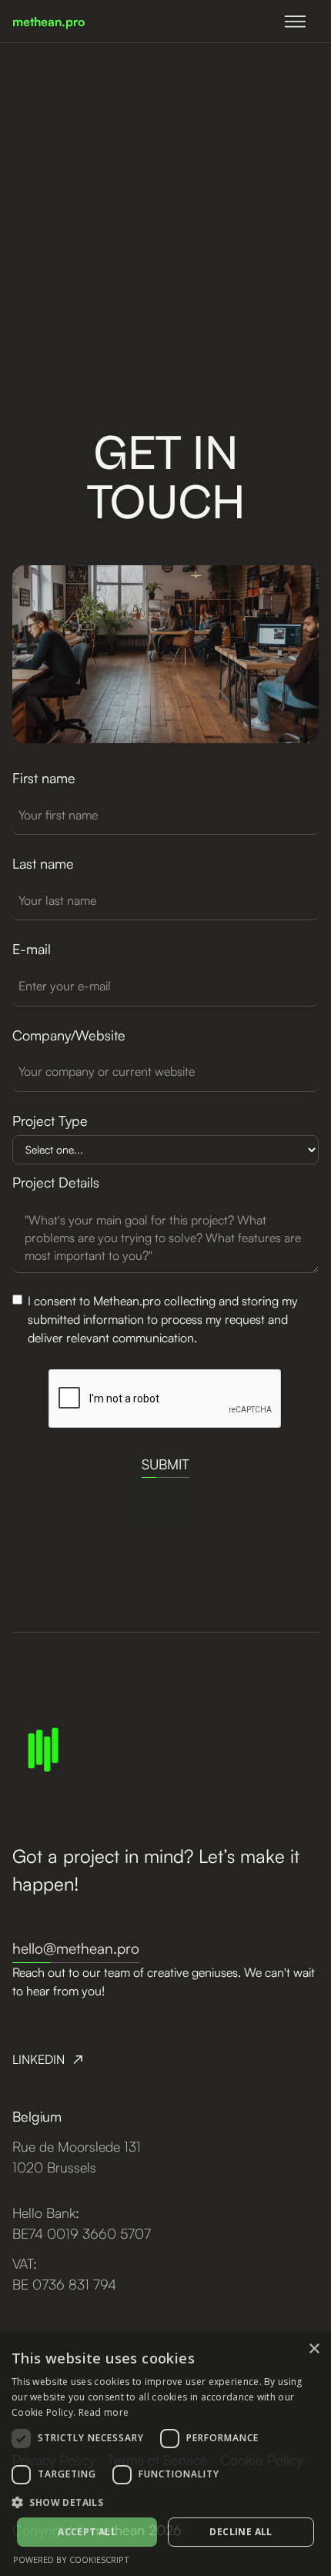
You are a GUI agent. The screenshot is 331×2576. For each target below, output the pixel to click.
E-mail (32, 949)
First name (44, 778)
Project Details (56, 1182)
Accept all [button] (87, 2532)
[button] (165, 2502)
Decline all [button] (241, 2532)
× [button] (314, 2349)
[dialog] (165, 2454)
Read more (104, 2412)
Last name (43, 863)
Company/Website (69, 1035)
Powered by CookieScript (71, 2559)
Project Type (50, 1121)
